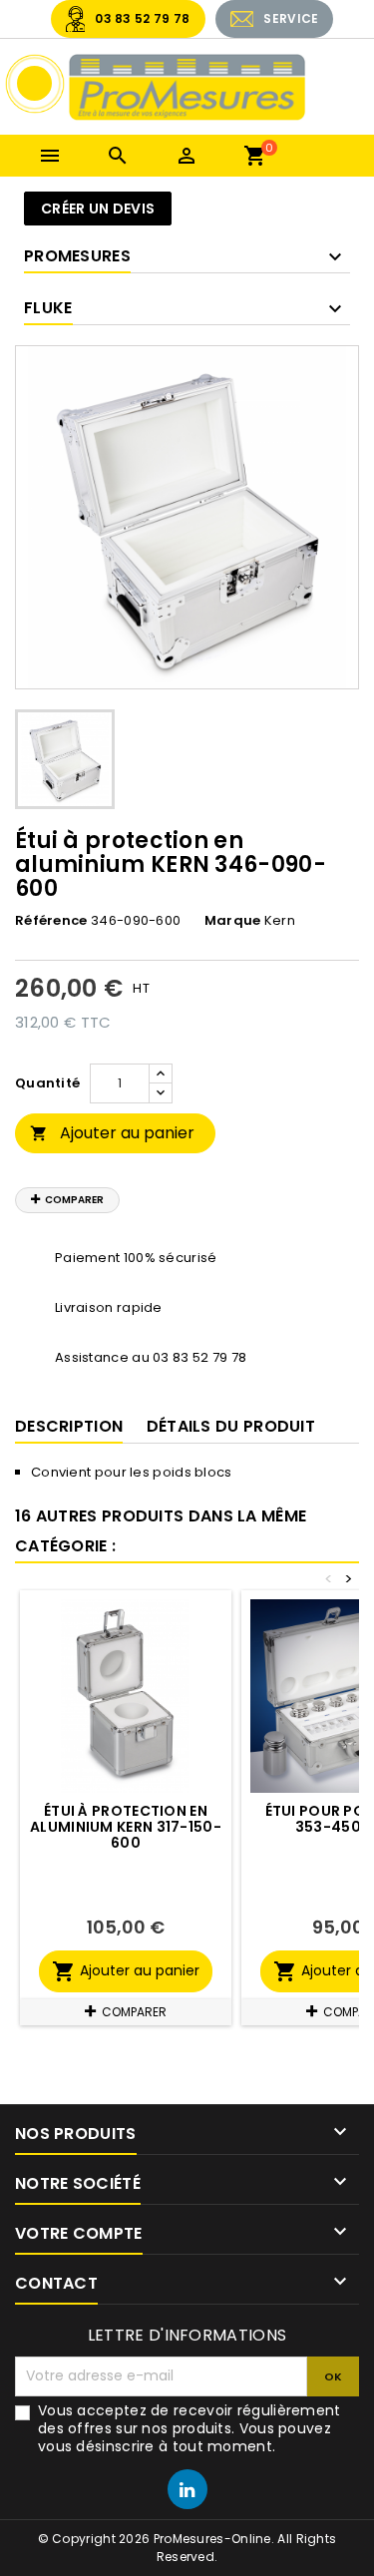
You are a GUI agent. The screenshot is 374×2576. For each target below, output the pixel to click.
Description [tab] (69, 1426)
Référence (51, 921)
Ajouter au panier (112, 1133)
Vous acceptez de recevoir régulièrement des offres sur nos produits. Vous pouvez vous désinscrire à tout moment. (189, 2428)
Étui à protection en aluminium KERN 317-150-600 (126, 1827)
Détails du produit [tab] (231, 1426)
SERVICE (291, 18)
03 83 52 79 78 (142, 18)
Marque (233, 921)
